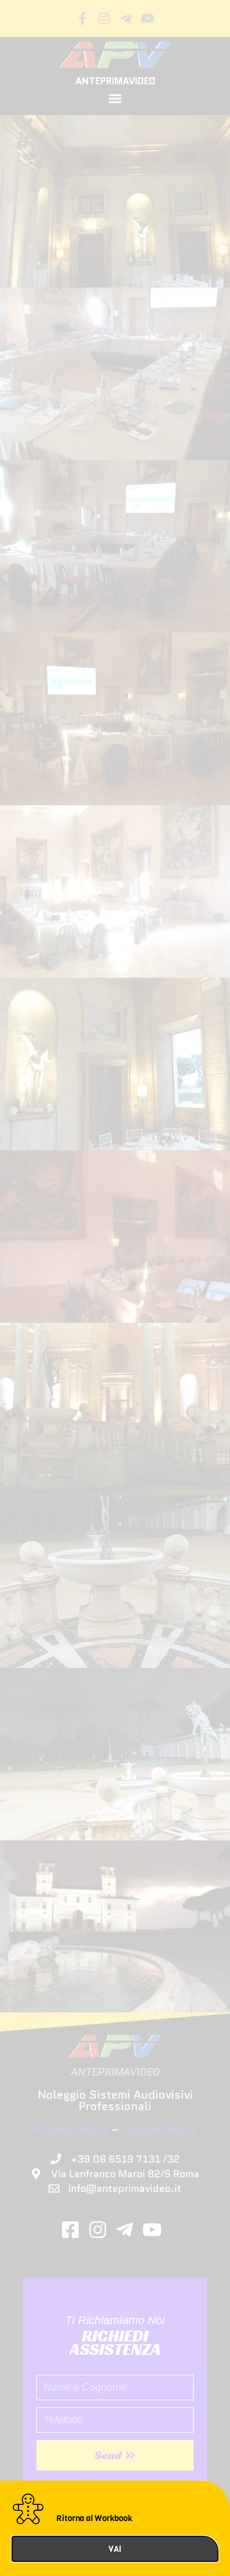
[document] (115, 1288)
